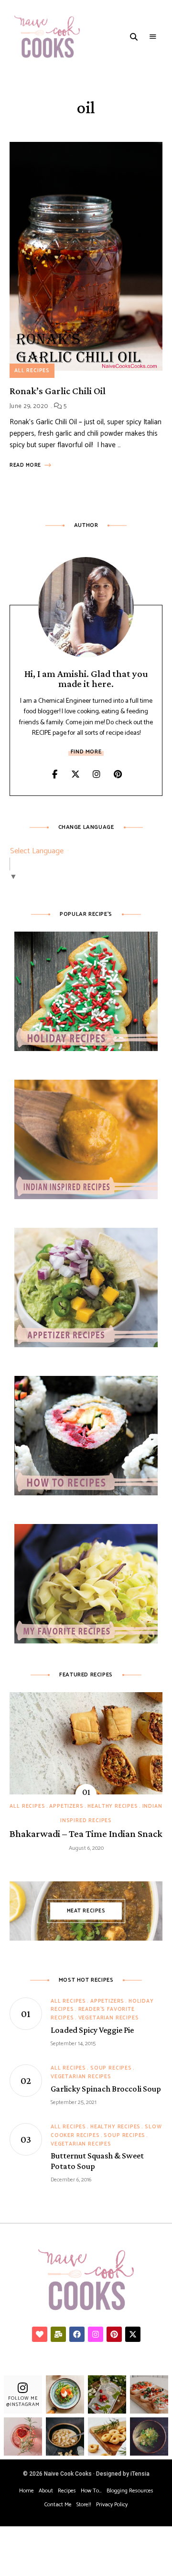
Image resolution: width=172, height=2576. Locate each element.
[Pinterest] (114, 2334)
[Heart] (40, 2334)
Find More (86, 752)
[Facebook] (77, 2334)
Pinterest (118, 774)
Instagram (97, 774)
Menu (153, 37)
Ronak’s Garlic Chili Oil (58, 391)
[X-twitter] (133, 2334)
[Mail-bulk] (58, 2334)
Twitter (75, 774)
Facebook (54, 774)
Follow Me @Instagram (23, 2401)
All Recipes (32, 371)
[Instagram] (96, 2334)
